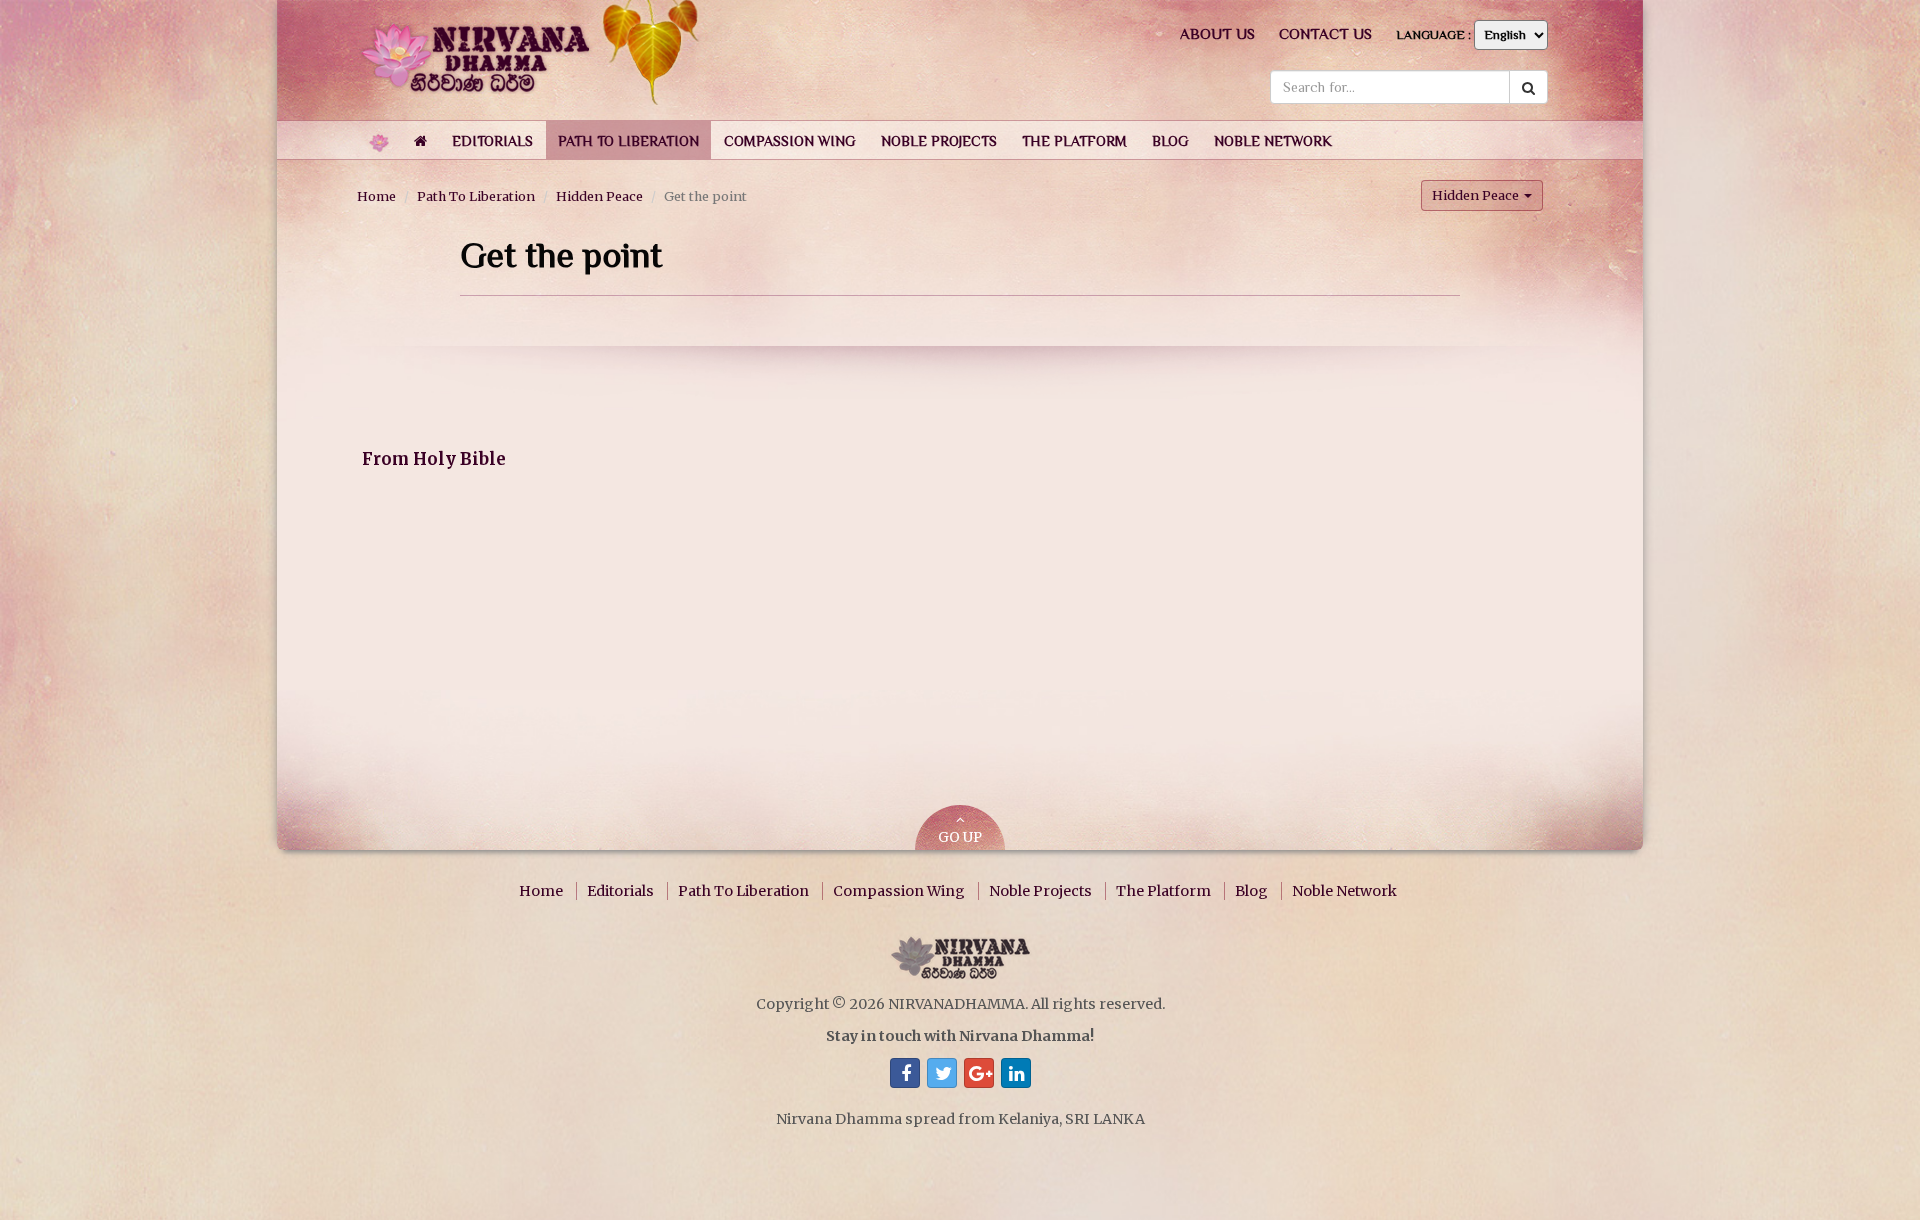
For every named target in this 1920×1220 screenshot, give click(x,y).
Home (376, 196)
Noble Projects (1040, 891)
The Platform (1163, 891)
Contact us (1325, 33)
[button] (492, 140)
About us (1217, 33)
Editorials (620, 891)
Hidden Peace (599, 196)
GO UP (960, 837)
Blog (1251, 891)
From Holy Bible (434, 459)
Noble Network (1344, 891)
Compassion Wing (899, 891)
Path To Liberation (476, 196)
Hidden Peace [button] (1477, 195)
